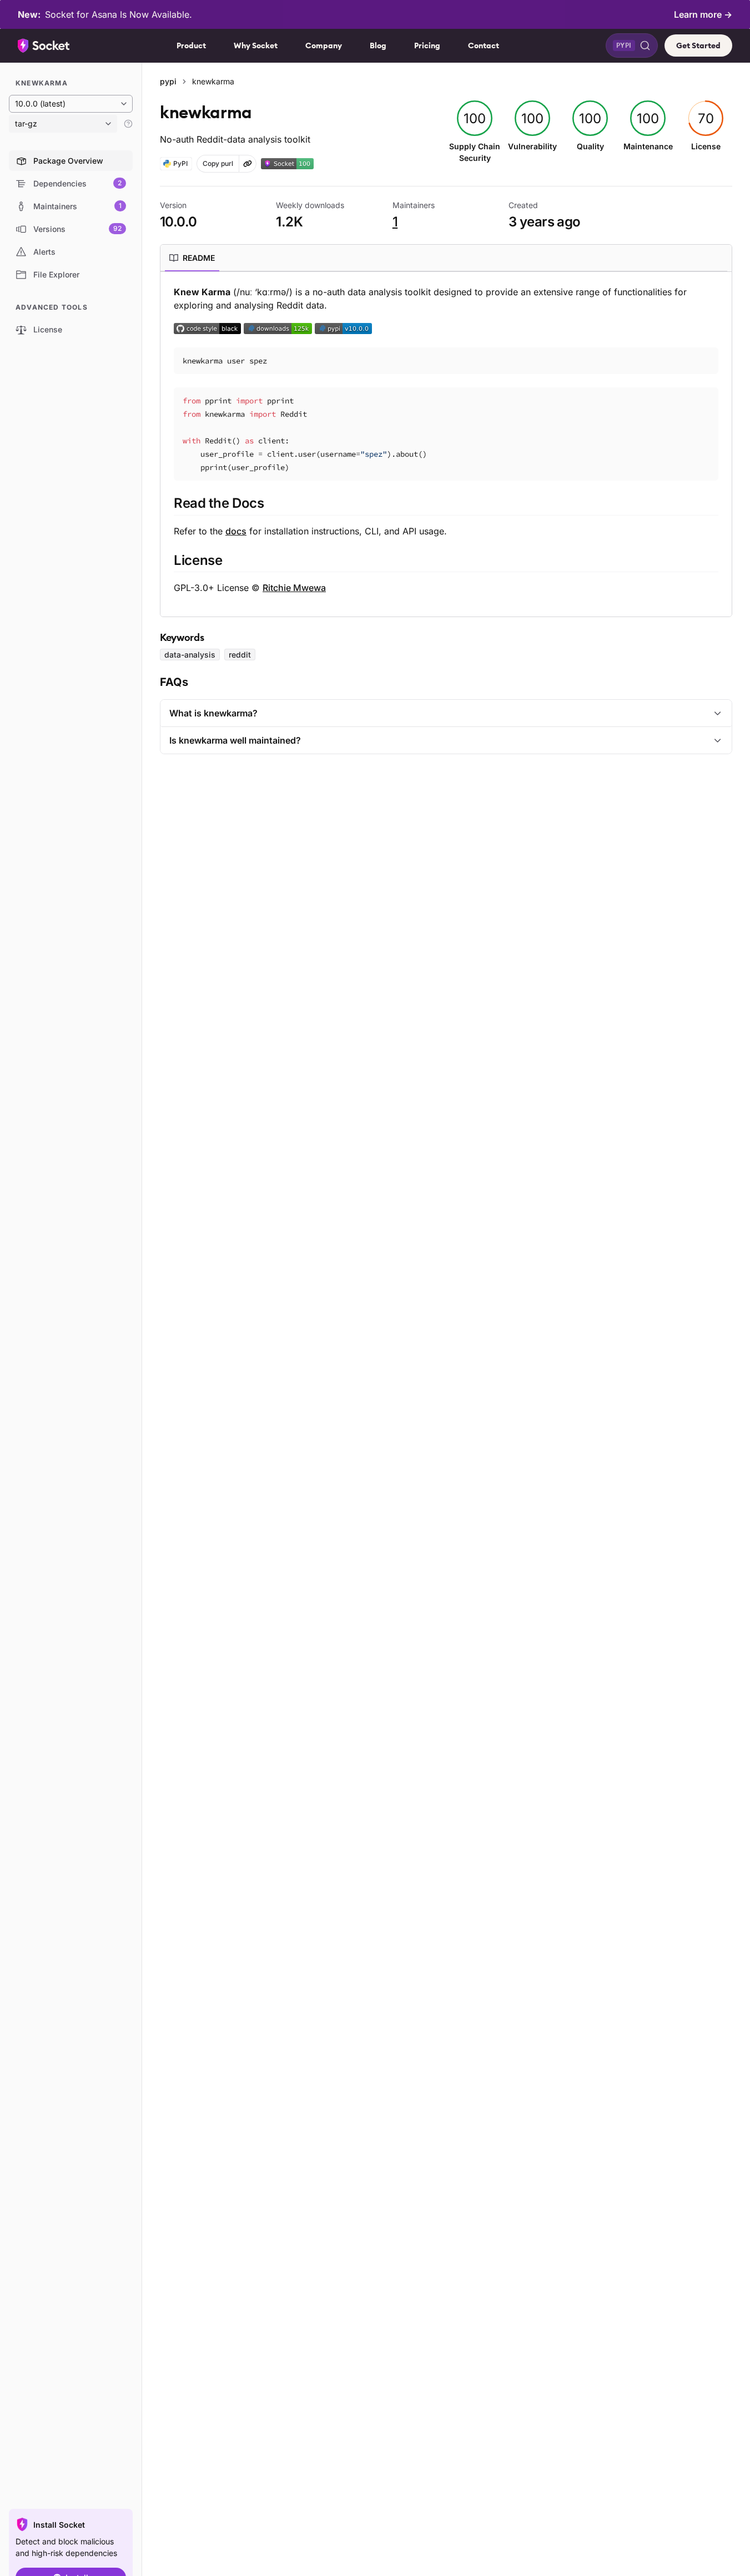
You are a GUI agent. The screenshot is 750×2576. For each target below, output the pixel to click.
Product (191, 46)
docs (236, 531)
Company (324, 46)
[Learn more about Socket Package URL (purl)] (248, 164)
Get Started (698, 46)
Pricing (427, 46)
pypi (168, 81)
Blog (378, 46)
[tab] (192, 258)
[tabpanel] (446, 440)
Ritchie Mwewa (294, 588)
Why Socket (256, 46)
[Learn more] (128, 124)
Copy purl (218, 163)
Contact (484, 46)
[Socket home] (44, 46)
